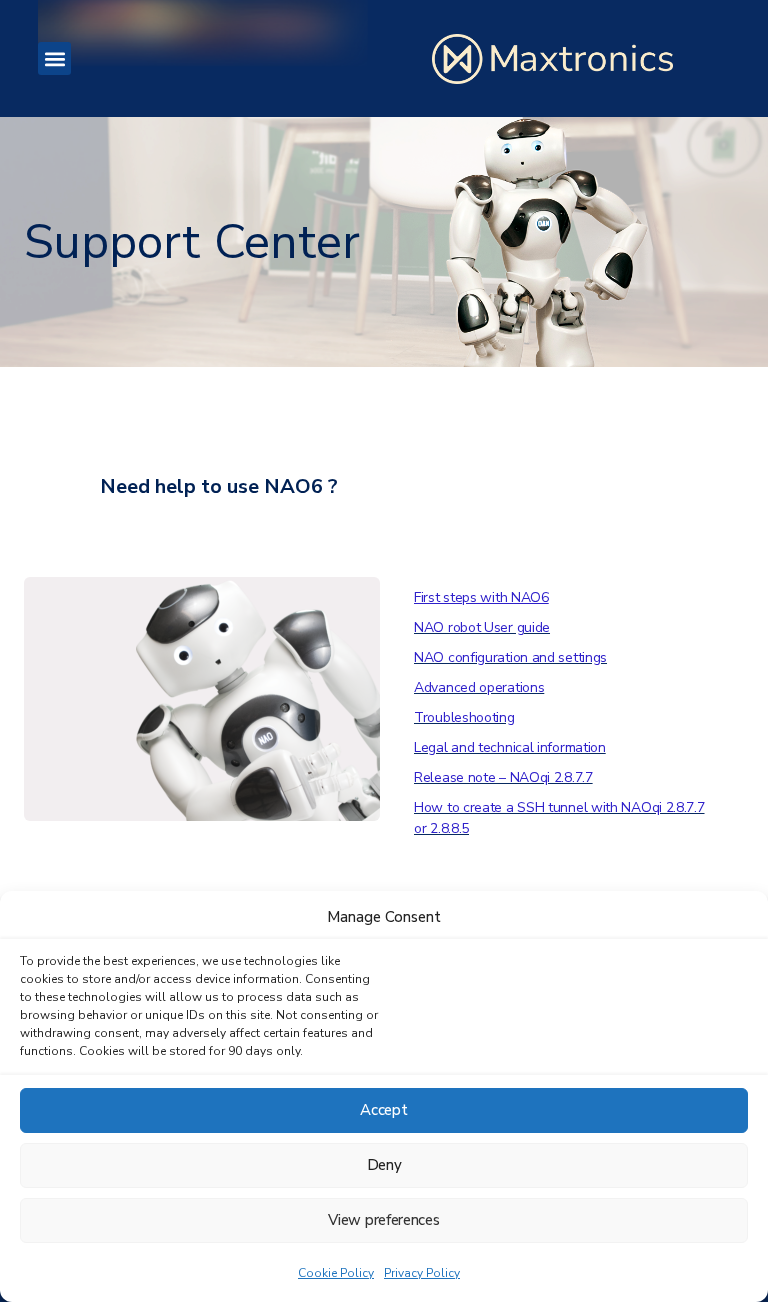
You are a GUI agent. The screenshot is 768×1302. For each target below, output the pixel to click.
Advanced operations (479, 687)
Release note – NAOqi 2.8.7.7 (503, 777)
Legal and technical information (510, 747)
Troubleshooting (464, 717)
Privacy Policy (422, 1273)
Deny (384, 1165)
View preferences (383, 1220)
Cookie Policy (336, 1273)
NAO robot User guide (482, 627)
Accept (383, 1110)
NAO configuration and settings (510, 657)
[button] (54, 58)
